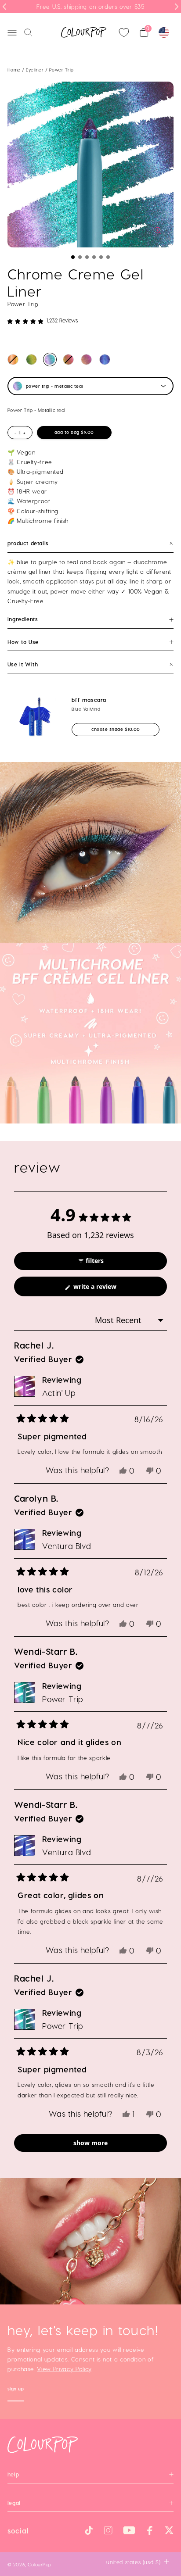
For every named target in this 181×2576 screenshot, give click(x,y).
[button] (73, 257)
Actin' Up (59, 1393)
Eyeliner (36, 70)
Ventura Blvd (67, 1546)
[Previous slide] (4, 7)
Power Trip (63, 1699)
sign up (16, 2390)
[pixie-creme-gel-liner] (68, 360)
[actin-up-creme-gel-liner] (86, 360)
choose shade (123, 729)
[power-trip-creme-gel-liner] (50, 360)
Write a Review (107, 1289)
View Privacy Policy (64, 2369)
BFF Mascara (89, 700)
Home (14, 70)
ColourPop (40, 2564)
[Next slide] (177, 7)
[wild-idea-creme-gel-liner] (31, 360)
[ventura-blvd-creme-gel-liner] (105, 360)
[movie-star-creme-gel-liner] (13, 360)
